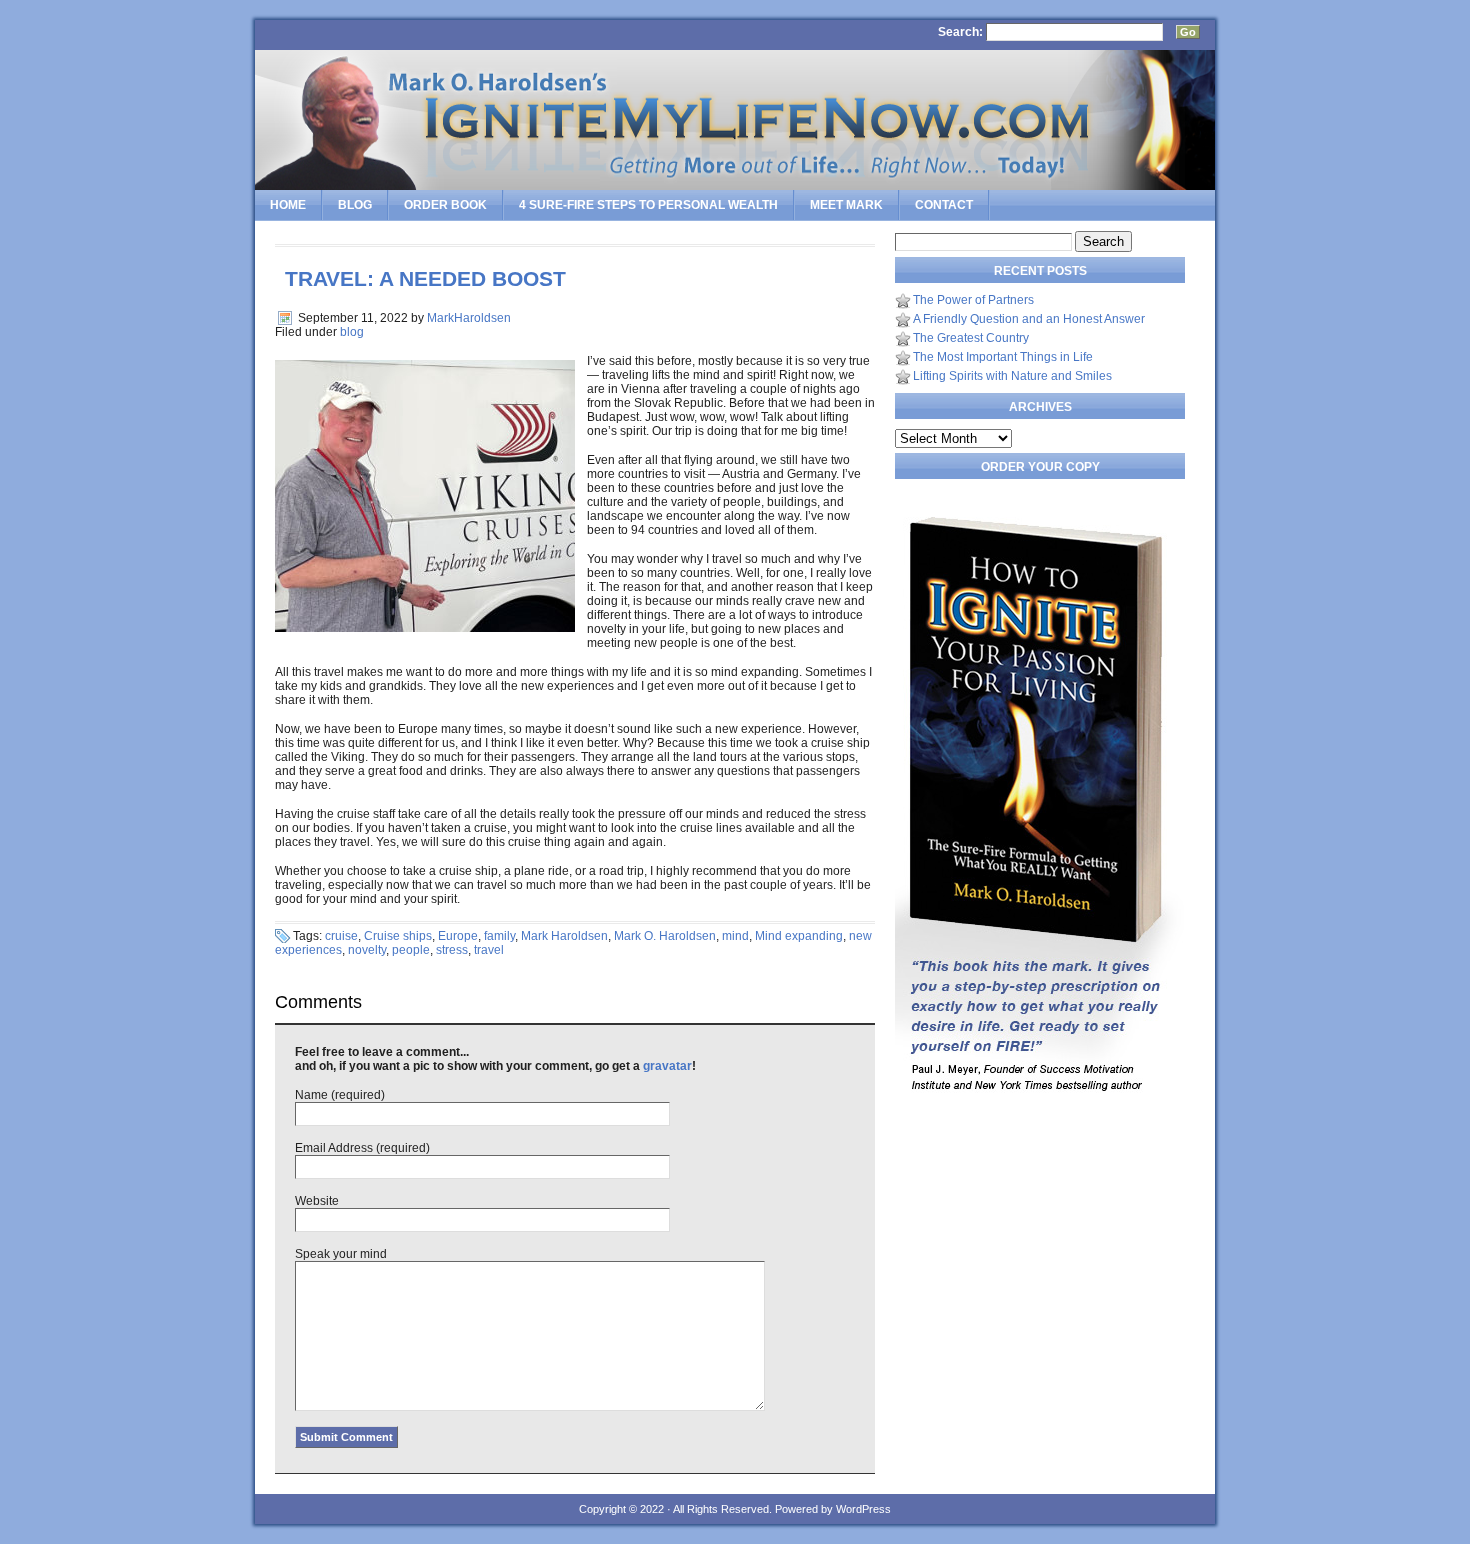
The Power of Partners (973, 300)
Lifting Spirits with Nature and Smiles (1012, 376)
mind (735, 936)
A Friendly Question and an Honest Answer (1029, 319)
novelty (367, 950)
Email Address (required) (362, 1148)
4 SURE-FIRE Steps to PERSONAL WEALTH (648, 205)
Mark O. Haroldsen (665, 936)
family (499, 936)
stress (452, 950)
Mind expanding (799, 936)
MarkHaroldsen (469, 318)
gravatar (667, 1066)
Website (317, 1201)
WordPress (863, 1509)
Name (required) (340, 1095)
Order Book (445, 205)
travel (489, 950)
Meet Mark (846, 205)
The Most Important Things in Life (1003, 357)
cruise (341, 936)
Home (288, 205)
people (411, 950)
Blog (355, 205)
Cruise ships (398, 936)
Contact (944, 205)
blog (352, 332)
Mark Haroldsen (564, 936)
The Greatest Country (971, 338)
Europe (458, 936)
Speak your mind (341, 1254)
